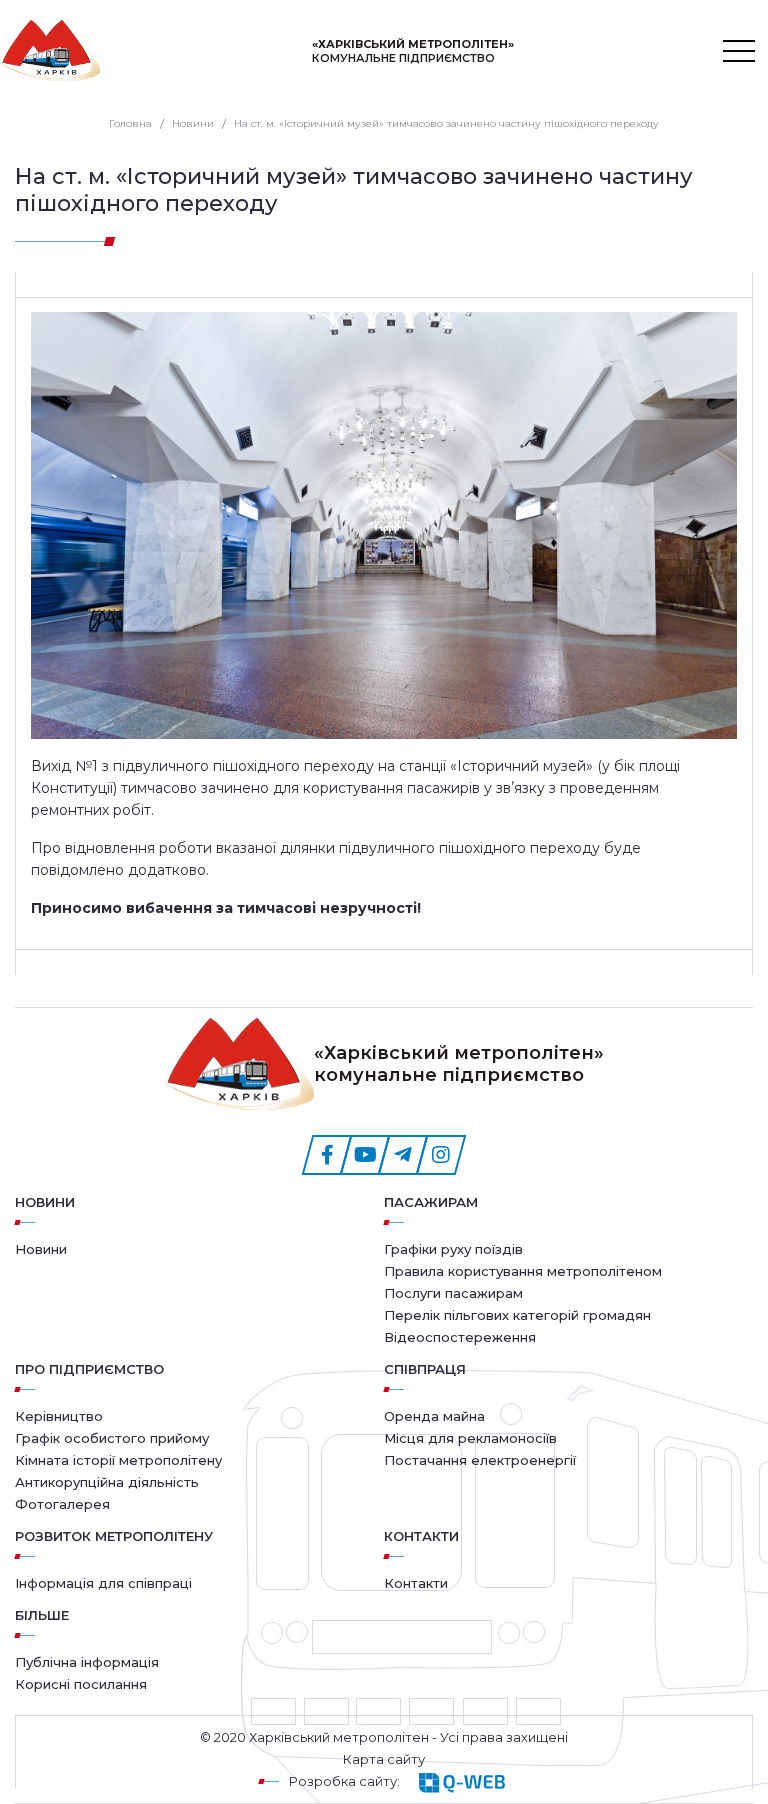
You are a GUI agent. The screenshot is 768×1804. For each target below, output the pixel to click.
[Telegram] (403, 1155)
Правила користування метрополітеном (523, 1271)
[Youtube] (365, 1155)
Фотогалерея (62, 1504)
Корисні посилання (81, 1684)
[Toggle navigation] (739, 51)
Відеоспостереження (460, 1337)
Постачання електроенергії (480, 1460)
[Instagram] (441, 1155)
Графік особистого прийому (112, 1438)
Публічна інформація (87, 1662)
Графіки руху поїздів (453, 1249)
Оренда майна (434, 1416)
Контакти (416, 1583)
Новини (45, 1202)
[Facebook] (327, 1155)
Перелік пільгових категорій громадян (517, 1315)
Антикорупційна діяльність (107, 1482)
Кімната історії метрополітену (118, 1460)
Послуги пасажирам (453, 1293)
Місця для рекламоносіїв (470, 1438)
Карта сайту (384, 1759)
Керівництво (59, 1416)
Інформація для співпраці (103, 1583)
